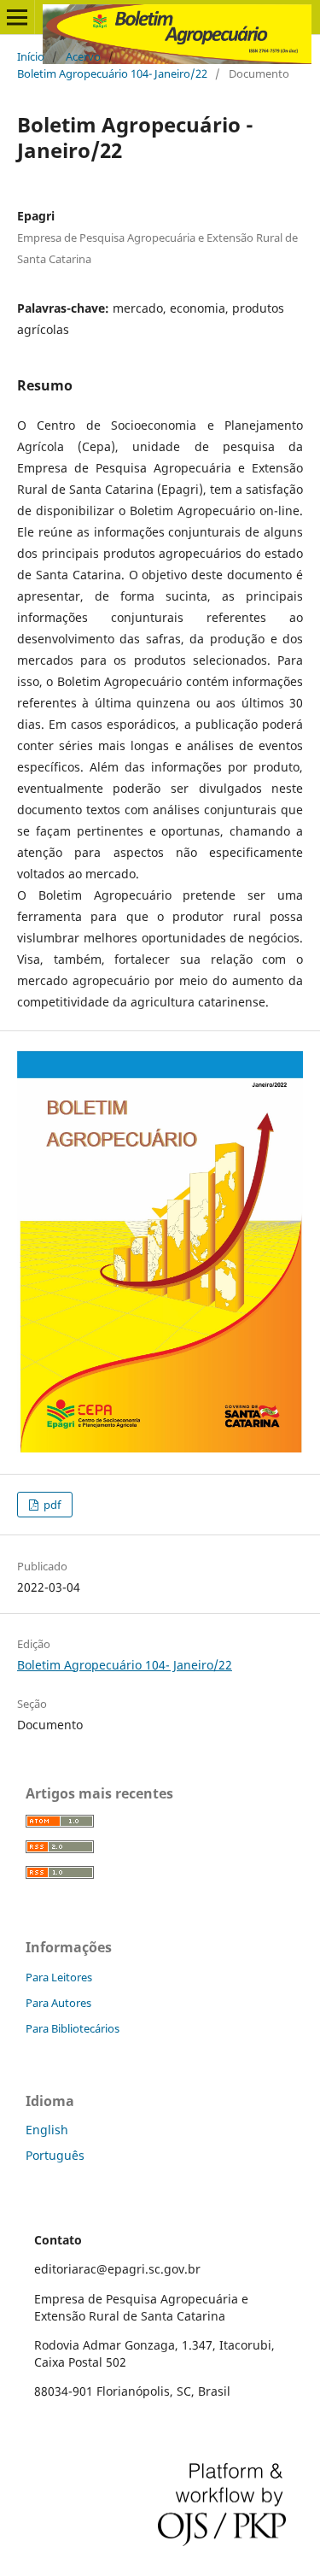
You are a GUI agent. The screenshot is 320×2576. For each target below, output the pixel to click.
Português (55, 2155)
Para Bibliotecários (73, 2028)
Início (31, 56)
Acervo (83, 56)
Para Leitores (59, 1977)
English (47, 2130)
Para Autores (58, 2003)
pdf (51, 1505)
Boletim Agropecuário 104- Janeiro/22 (112, 73)
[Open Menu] (17, 17)
